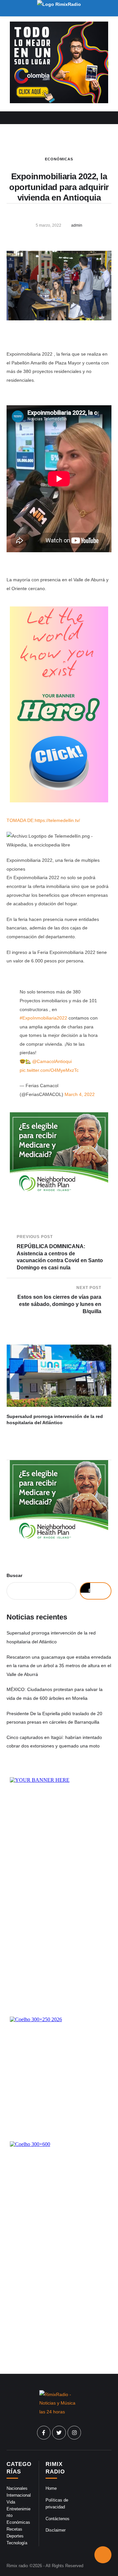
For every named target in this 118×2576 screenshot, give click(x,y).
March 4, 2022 (80, 1094)
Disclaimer (56, 2530)
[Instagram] (74, 2433)
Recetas (14, 2529)
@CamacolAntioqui (52, 1061)
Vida (11, 2502)
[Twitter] (59, 2433)
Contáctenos (58, 2519)
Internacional (19, 2495)
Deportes (15, 2536)
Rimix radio (17, 2566)
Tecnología (17, 2543)
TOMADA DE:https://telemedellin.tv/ (43, 820)
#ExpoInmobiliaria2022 (43, 1018)
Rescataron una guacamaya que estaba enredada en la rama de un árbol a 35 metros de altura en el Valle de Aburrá (59, 1666)
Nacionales (17, 2488)
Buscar (14, 1575)
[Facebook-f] (44, 2433)
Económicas (59, 159)
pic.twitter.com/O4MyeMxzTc (49, 1070)
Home (51, 2488)
